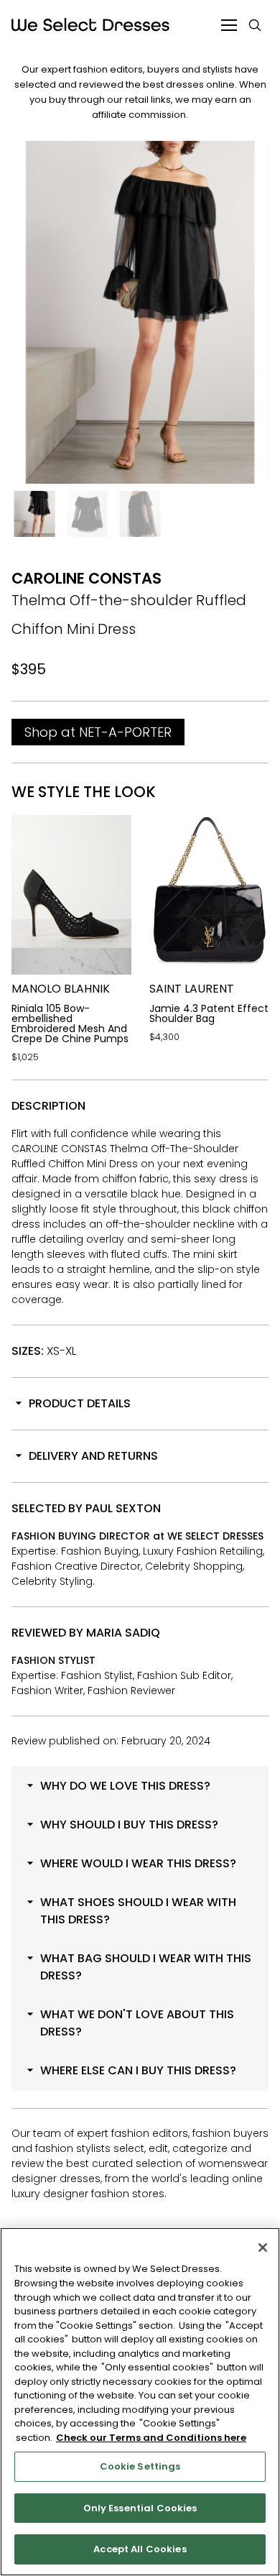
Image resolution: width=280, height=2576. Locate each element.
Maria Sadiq (123, 1633)
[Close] (263, 2248)
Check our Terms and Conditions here (151, 2438)
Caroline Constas (87, 578)
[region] (140, 2402)
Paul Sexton (123, 1508)
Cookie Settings (140, 2466)
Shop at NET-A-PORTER (98, 732)
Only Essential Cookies (140, 2508)
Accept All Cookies (140, 2549)
